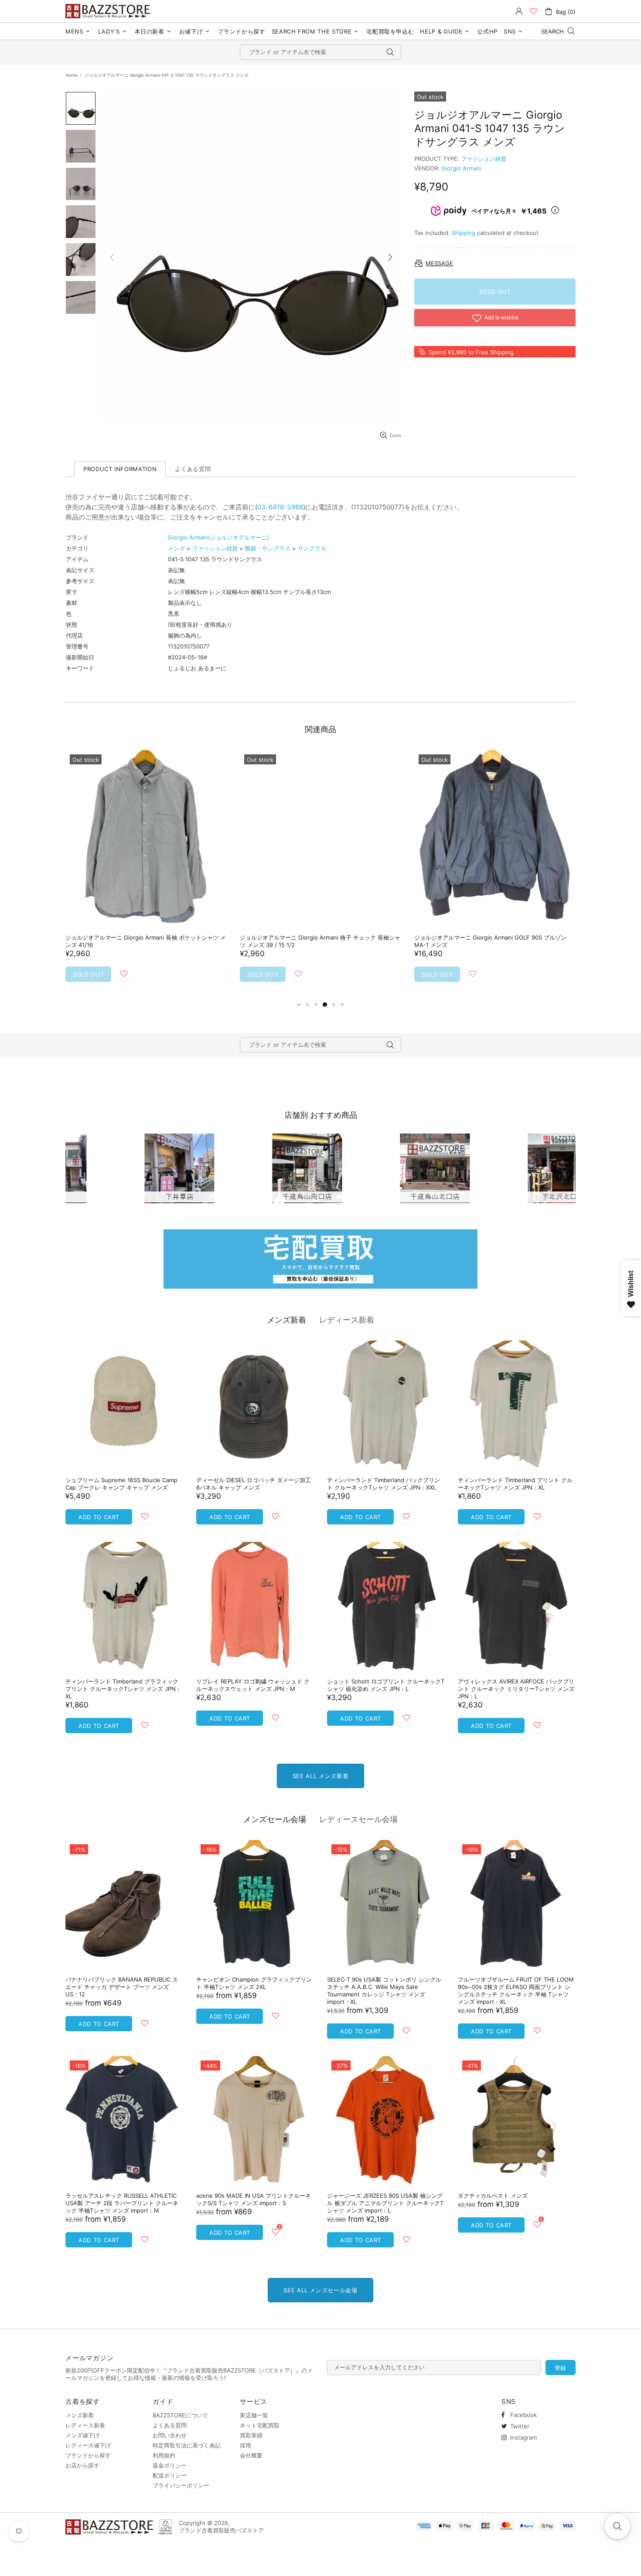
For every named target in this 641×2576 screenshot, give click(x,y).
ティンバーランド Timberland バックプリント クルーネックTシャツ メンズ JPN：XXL (384, 1484)
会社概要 (251, 2455)
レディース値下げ (88, 2445)
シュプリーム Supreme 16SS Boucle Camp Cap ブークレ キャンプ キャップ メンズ (121, 1484)
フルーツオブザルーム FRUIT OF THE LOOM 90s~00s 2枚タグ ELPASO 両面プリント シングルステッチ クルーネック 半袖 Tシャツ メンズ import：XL (516, 1991)
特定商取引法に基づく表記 (187, 2445)
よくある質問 (170, 2425)
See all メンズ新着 (320, 1776)
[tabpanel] (146, 875)
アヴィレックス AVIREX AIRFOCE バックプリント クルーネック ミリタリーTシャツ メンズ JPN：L (516, 1689)
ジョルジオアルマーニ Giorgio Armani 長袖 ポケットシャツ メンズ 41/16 (146, 941)
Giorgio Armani (461, 168)
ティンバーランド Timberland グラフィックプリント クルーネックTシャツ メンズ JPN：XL (123, 1689)
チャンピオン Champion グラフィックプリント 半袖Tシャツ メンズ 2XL (254, 1983)
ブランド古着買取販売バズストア (109, 11)
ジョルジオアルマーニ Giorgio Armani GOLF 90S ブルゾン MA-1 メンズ (490, 941)
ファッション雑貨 (484, 159)
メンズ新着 (286, 1320)
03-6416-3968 (280, 507)
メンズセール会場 (275, 1819)
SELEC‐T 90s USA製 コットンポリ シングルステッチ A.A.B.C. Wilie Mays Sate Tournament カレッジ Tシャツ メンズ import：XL (384, 1991)
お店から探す (82, 2465)
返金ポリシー (170, 2465)
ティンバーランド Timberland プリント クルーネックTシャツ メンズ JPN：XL (515, 1484)
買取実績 (251, 2435)
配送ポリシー (170, 2475)
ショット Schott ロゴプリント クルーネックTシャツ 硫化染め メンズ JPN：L (386, 1685)
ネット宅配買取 (260, 2425)
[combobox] (320, 52)
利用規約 (164, 2455)
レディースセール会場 (358, 1819)
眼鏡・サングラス (268, 548)
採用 (245, 2445)
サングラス (312, 548)
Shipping (464, 233)
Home (72, 75)
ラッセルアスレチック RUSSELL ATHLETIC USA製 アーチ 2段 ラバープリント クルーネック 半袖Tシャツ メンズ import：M (122, 2203)
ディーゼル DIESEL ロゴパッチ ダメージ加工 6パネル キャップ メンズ (254, 1484)
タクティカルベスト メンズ (493, 2196)
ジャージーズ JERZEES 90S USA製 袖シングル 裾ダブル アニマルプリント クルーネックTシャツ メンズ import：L (385, 2203)
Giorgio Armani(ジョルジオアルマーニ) (218, 537)
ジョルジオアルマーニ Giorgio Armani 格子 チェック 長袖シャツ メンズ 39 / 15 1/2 (320, 941)
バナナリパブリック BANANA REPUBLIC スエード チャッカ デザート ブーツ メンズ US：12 (122, 1987)
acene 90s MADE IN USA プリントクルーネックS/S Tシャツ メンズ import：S (254, 2199)
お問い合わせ (170, 2435)
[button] (617, 2526)
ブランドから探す (88, 2455)
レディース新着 (347, 1320)
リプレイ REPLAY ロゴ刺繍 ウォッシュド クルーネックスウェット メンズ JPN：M (253, 1685)
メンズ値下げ (82, 2435)
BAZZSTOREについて (180, 2415)
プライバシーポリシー (181, 2485)
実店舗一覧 (254, 2415)
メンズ (176, 548)
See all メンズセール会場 (320, 2290)
